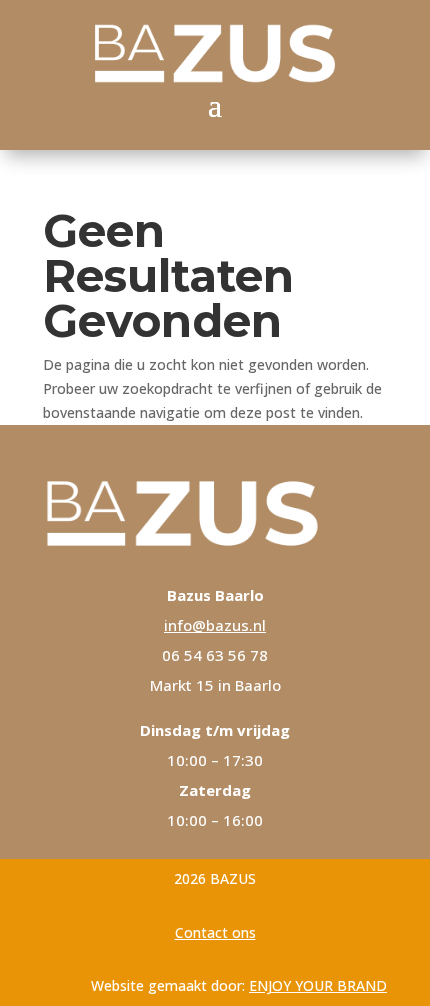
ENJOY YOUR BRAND (318, 985)
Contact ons (215, 932)
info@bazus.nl (215, 625)
